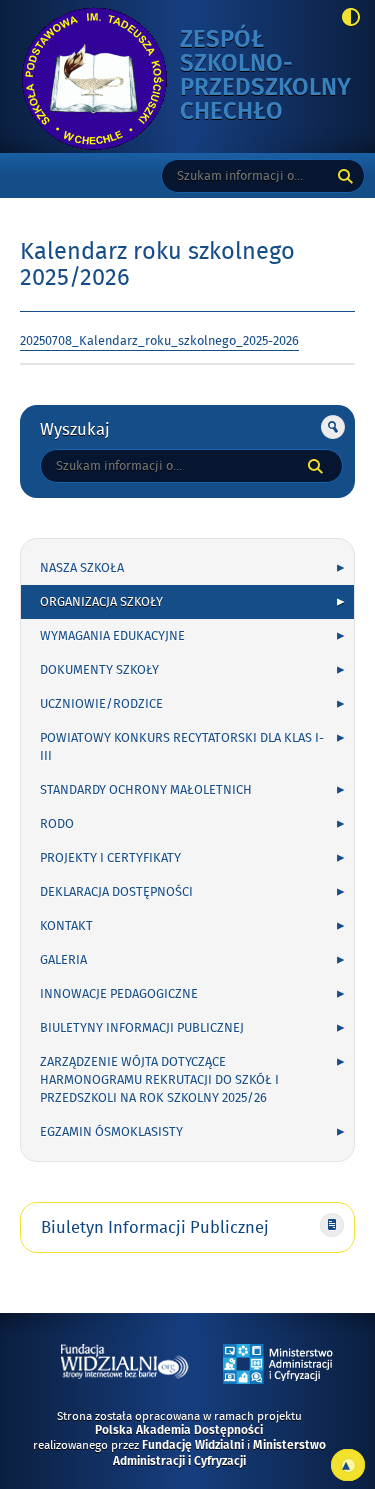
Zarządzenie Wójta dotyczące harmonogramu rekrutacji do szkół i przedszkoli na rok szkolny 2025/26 (159, 1080)
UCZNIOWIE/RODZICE (101, 704)
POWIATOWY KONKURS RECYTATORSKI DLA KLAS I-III (182, 747)
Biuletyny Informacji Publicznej (142, 1028)
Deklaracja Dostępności (116, 892)
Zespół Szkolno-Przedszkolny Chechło (265, 76)
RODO (57, 824)
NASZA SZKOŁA (82, 568)
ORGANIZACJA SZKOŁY (101, 602)
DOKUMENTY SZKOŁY (99, 670)
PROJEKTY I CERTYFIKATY (110, 858)
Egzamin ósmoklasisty (111, 1132)
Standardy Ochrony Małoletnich (146, 790)
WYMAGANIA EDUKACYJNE (112, 636)
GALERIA (63, 960)
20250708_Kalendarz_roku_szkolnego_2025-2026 (159, 341)
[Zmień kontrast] (345, 19)
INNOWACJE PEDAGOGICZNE (119, 994)
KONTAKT (66, 926)
